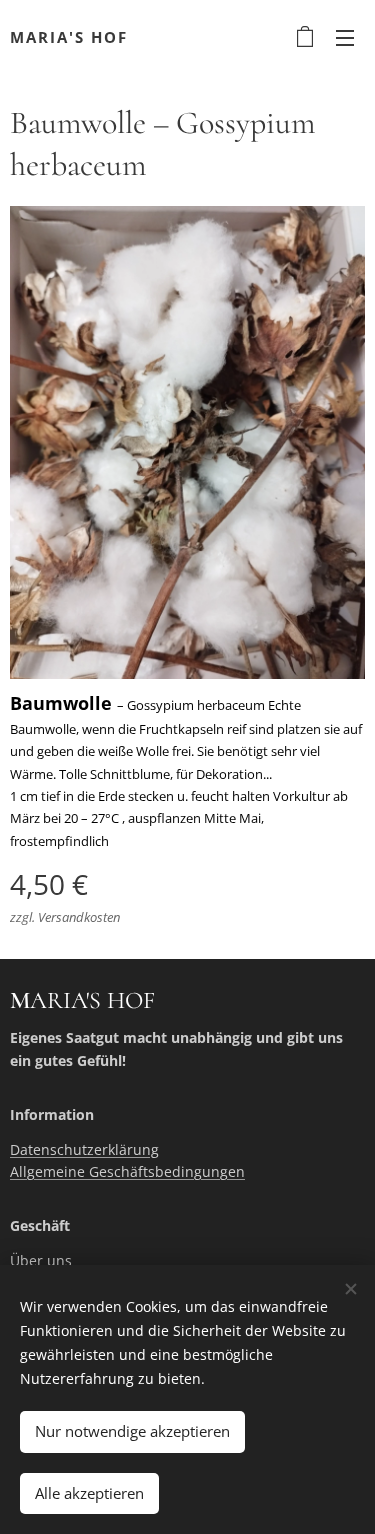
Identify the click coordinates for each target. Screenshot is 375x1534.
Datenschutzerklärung (84, 1149)
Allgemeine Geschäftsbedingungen (127, 1171)
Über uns (41, 1260)
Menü (345, 37)
